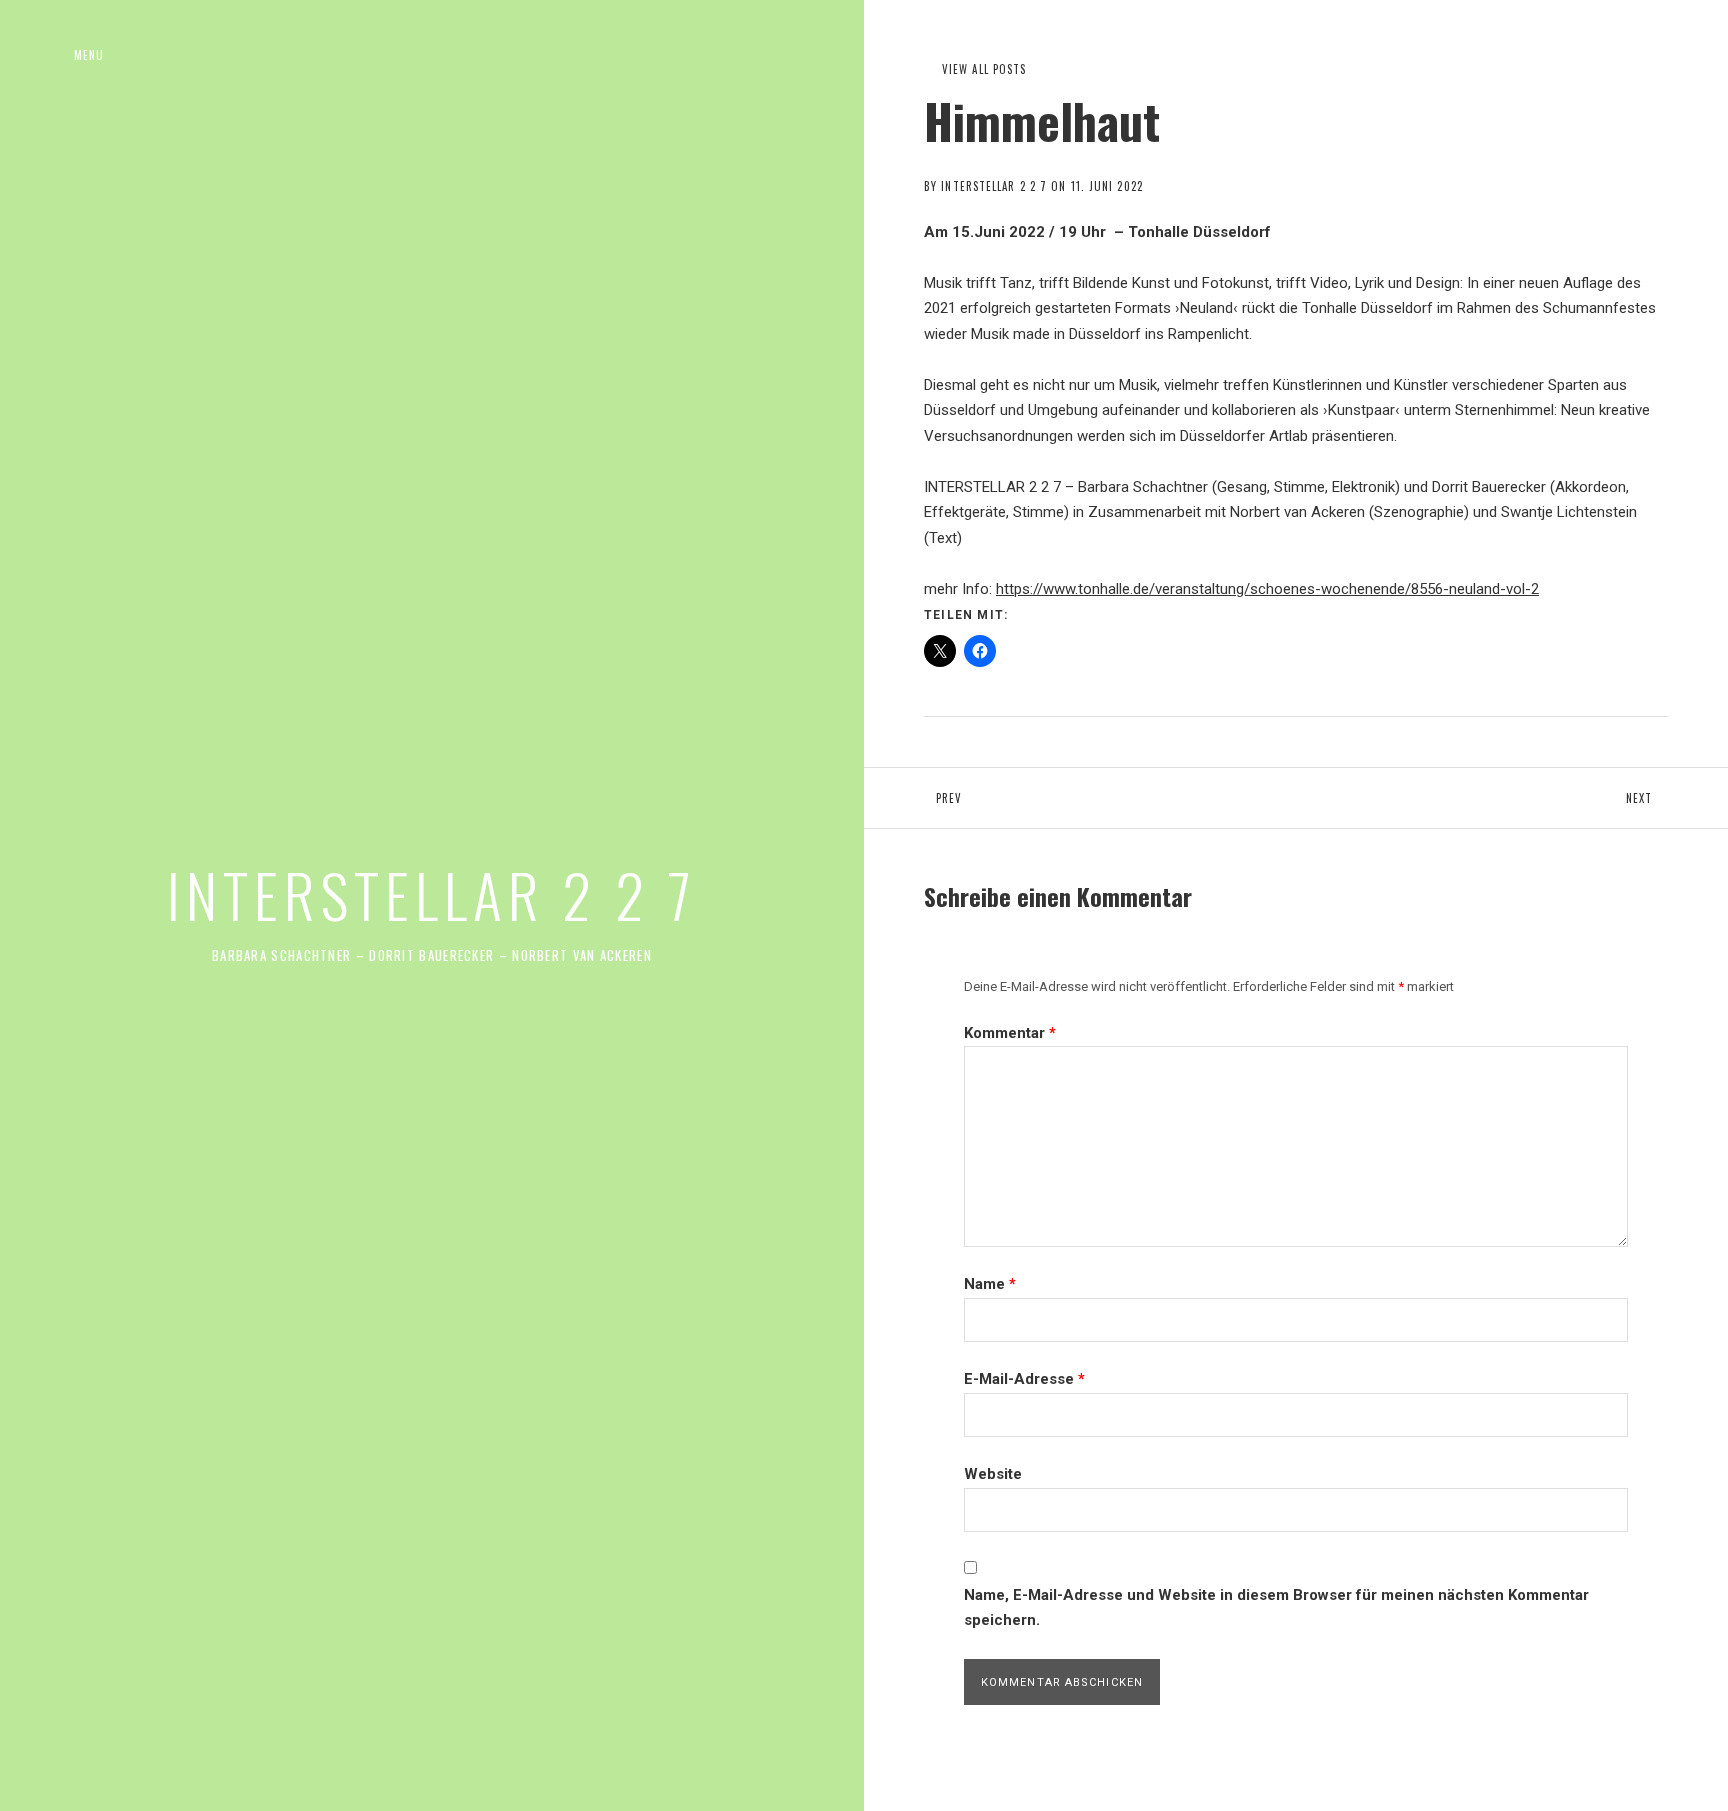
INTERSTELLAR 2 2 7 (432, 893)
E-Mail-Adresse (1024, 1379)
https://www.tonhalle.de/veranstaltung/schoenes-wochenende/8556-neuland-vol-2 (1267, 589)
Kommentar (1010, 1033)
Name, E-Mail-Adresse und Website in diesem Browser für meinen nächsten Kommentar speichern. (1276, 1608)
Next (1677, 797)
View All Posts (984, 69)
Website (993, 1474)
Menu (89, 55)
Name (990, 1284)
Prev (1025, 797)
